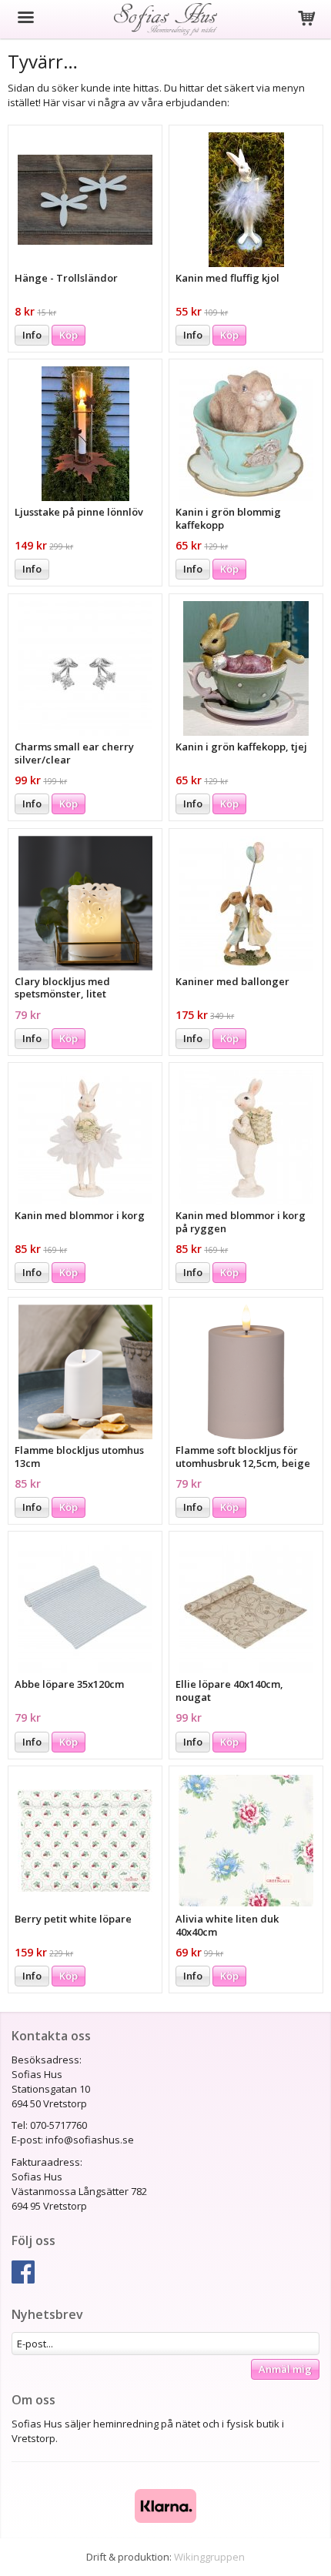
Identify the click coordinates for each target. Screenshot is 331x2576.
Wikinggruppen (209, 2557)
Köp (69, 335)
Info (32, 335)
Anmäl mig (285, 2369)
